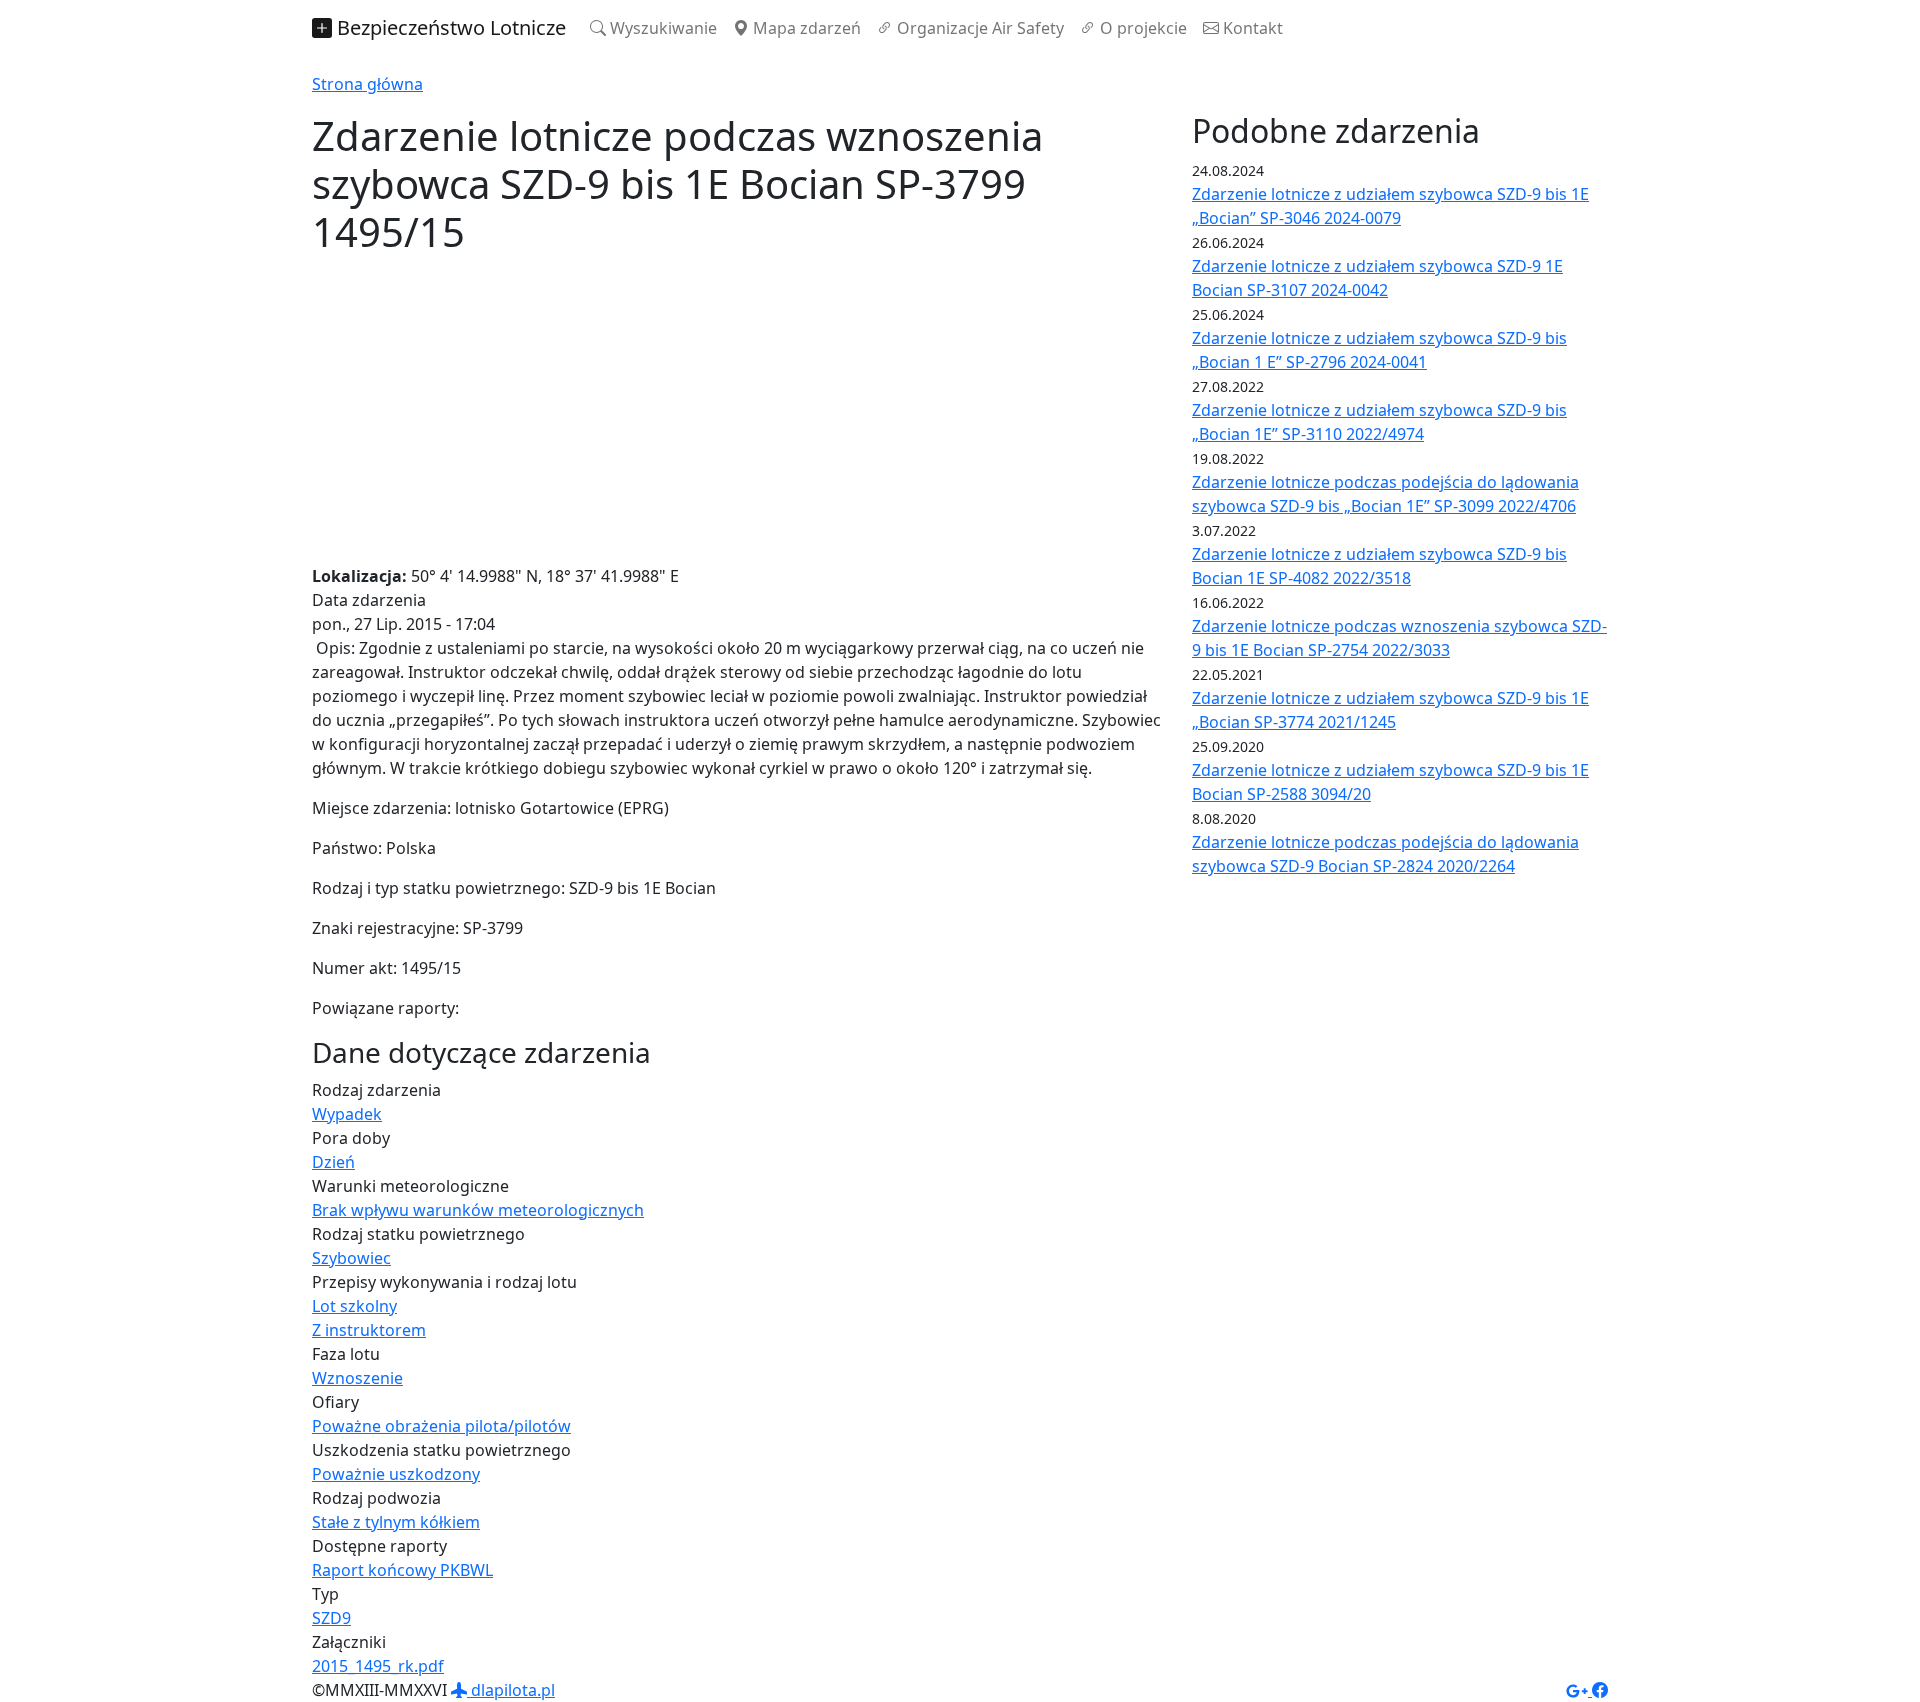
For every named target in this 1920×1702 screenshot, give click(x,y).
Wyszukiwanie (661, 28)
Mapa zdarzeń (805, 28)
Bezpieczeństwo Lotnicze (449, 27)
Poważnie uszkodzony (396, 1474)
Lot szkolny (354, 1306)
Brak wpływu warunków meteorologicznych (478, 1210)
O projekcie (1141, 28)
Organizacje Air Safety (978, 28)
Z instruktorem (369, 1330)
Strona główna (367, 84)
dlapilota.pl (511, 1690)
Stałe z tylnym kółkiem (396, 1522)
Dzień (333, 1162)
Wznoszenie (357, 1378)
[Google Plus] (1579, 1690)
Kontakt (1251, 28)
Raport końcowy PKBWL (402, 1570)
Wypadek (347, 1114)
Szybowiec (351, 1258)
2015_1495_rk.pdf (378, 1666)
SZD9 (331, 1618)
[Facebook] (1600, 1690)
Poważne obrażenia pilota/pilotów (441, 1426)
